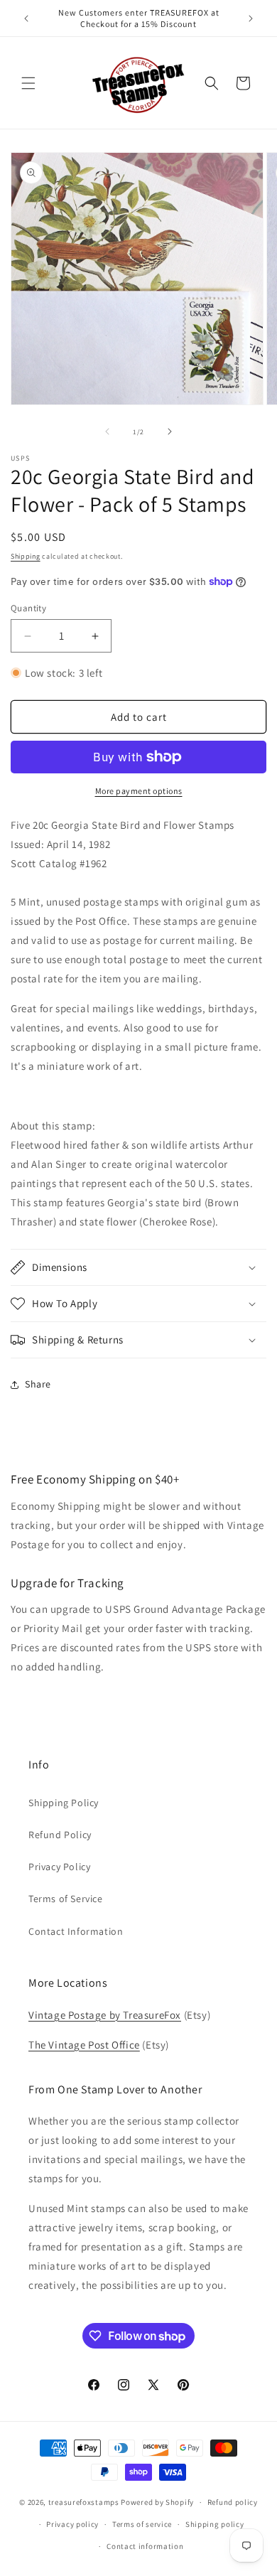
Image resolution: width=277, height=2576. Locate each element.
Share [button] (38, 1384)
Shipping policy (215, 2524)
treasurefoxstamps (84, 2502)
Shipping (26, 556)
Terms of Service (66, 1899)
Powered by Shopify (157, 2502)
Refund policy (233, 2502)
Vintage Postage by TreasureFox (105, 2015)
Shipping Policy (64, 1803)
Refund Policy (60, 1835)
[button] (28, 83)
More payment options (139, 791)
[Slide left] (107, 431)
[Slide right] (170, 431)
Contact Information (76, 1931)
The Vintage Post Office (84, 2045)
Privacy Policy (59, 1867)
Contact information (145, 2546)
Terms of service (142, 2524)
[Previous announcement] (26, 18)
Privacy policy (72, 2524)
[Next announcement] (251, 18)
